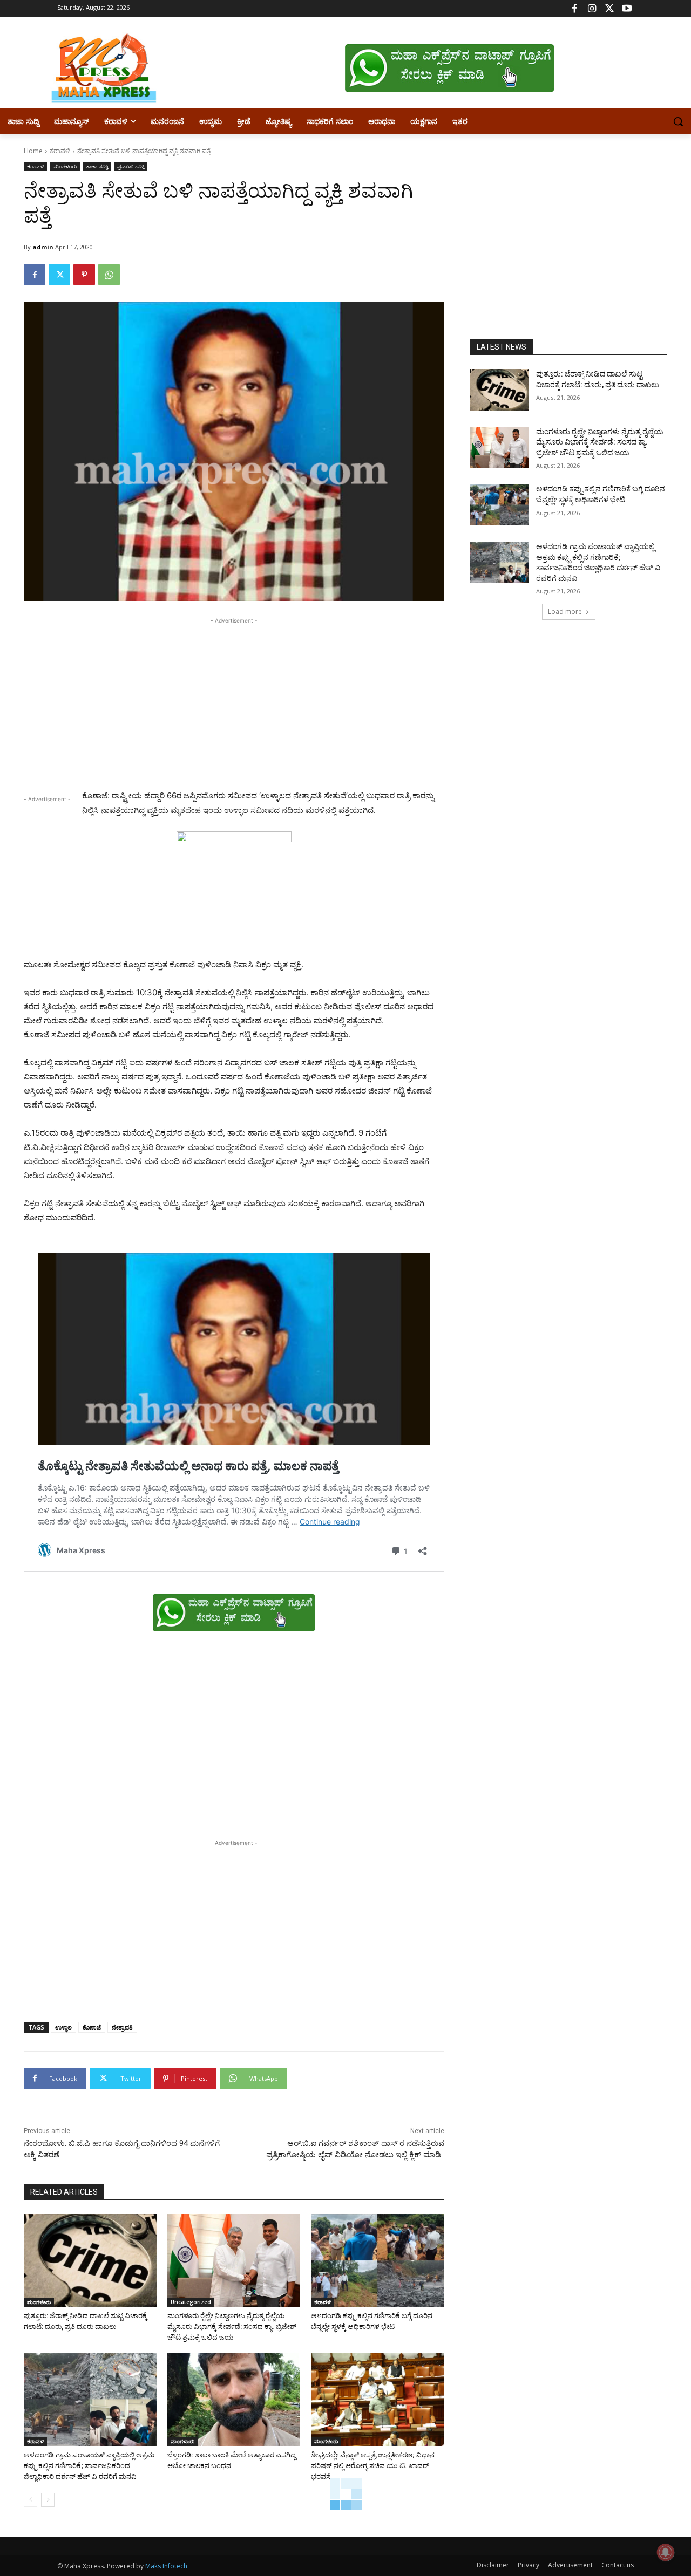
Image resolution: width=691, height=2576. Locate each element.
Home (33, 151)
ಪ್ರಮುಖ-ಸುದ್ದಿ (131, 166)
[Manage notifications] (666, 2552)
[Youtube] (626, 9)
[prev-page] (31, 2500)
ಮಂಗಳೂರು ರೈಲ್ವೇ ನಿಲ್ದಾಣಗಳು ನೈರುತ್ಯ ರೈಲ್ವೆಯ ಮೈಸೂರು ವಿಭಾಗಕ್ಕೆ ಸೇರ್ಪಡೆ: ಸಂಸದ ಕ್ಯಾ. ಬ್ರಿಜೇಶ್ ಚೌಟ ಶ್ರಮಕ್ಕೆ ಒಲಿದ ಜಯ (232, 2326)
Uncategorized (191, 2302)
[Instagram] (592, 9)
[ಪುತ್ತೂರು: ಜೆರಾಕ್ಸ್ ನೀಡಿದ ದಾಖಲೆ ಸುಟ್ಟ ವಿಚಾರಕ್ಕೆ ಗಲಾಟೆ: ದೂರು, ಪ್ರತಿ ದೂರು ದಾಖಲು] (90, 2260)
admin (43, 247)
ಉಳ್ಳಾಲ (63, 2027)
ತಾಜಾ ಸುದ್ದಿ (97, 166)
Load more (565, 611)
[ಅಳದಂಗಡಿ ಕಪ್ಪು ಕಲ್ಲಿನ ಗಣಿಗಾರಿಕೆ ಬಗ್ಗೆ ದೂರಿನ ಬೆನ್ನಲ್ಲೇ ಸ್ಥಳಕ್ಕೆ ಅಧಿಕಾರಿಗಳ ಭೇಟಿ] (377, 2260)
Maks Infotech (166, 2566)
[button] (678, 121)
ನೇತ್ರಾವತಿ (122, 2027)
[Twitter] (609, 9)
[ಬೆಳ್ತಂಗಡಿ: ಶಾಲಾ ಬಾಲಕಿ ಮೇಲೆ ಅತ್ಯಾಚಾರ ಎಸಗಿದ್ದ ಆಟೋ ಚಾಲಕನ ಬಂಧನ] (234, 2399)
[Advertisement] (234, 702)
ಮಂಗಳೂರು (65, 166)
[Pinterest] (84, 275)
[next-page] (48, 2500)
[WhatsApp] (109, 275)
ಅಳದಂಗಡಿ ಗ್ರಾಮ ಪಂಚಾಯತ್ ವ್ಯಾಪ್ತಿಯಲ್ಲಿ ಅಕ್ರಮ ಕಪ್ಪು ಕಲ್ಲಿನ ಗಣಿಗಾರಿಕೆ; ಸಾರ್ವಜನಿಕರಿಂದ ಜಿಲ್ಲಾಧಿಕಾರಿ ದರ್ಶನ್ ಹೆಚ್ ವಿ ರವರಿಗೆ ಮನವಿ (89, 2466)
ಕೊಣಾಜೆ (92, 2027)
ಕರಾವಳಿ (60, 151)
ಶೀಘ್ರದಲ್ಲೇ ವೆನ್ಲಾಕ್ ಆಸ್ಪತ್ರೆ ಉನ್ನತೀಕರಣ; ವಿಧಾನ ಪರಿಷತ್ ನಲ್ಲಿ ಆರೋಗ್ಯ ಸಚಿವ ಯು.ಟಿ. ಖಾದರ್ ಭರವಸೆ (373, 2466)
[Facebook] (575, 9)
